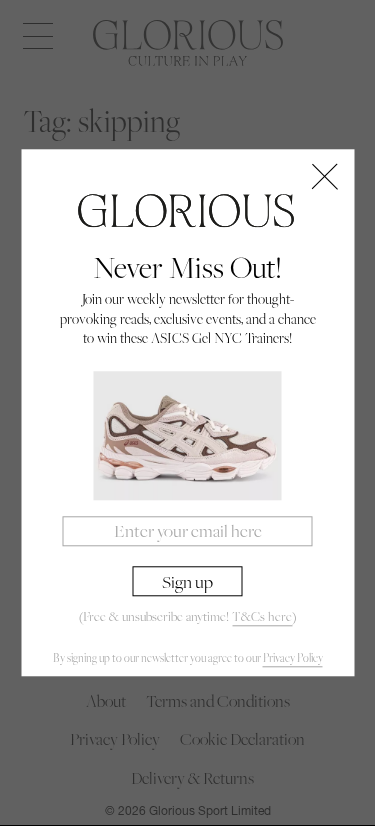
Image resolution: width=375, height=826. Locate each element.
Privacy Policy (293, 658)
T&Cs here (262, 616)
